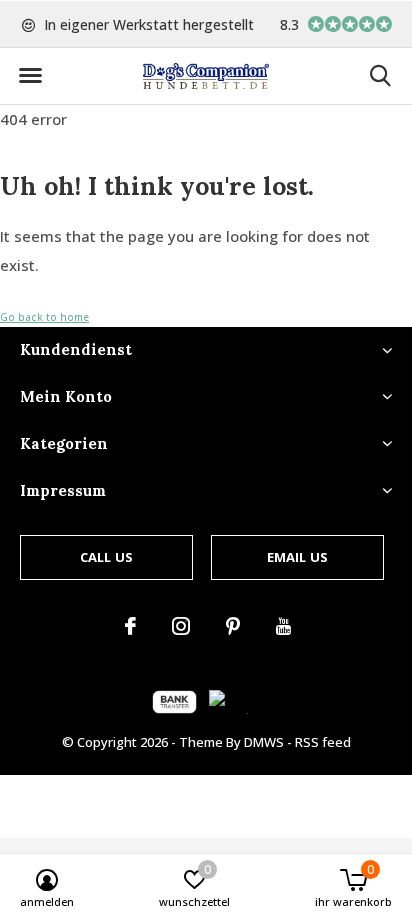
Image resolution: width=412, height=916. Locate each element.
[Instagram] (181, 626)
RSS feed (323, 742)
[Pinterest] (233, 626)
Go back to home (44, 317)
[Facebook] (130, 626)
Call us (106, 557)
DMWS (264, 742)
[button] (30, 76)
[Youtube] (283, 626)
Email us (297, 557)
